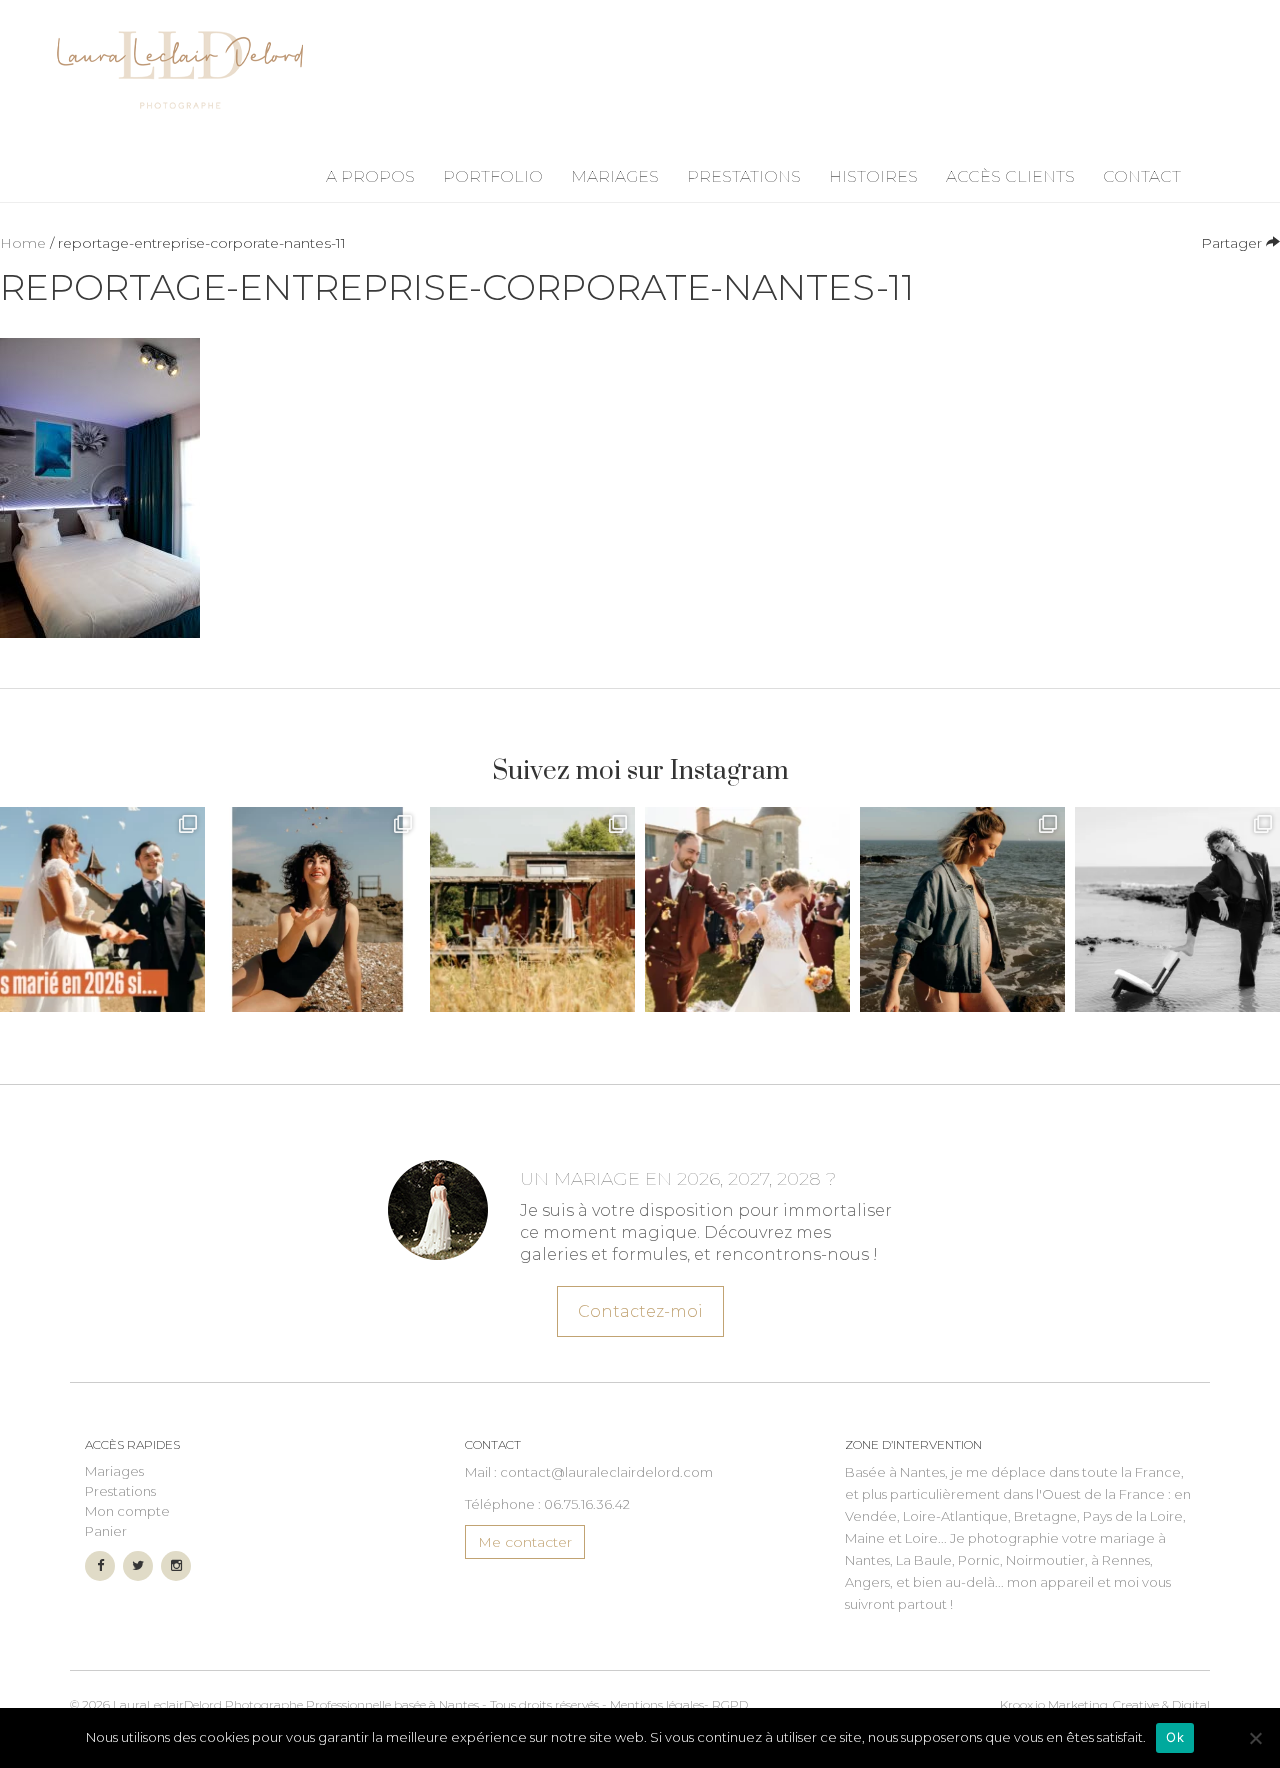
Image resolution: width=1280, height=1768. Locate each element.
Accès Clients (1010, 176)
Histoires (873, 176)
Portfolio (493, 176)
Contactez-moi (640, 1311)
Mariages (615, 176)
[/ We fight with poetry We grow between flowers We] (1177, 909)
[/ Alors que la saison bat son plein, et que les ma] (102, 909)
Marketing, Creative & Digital (1105, 1704)
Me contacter (525, 1542)
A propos (370, 176)
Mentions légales (657, 1704)
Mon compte (127, 1511)
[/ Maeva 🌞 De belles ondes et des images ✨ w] (317, 909)
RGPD (730, 1704)
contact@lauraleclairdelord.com (606, 1472)
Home (23, 243)
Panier (106, 1531)
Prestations (744, 176)
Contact (1142, 176)
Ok (1175, 1737)
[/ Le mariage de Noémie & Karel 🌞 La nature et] (532, 909)
